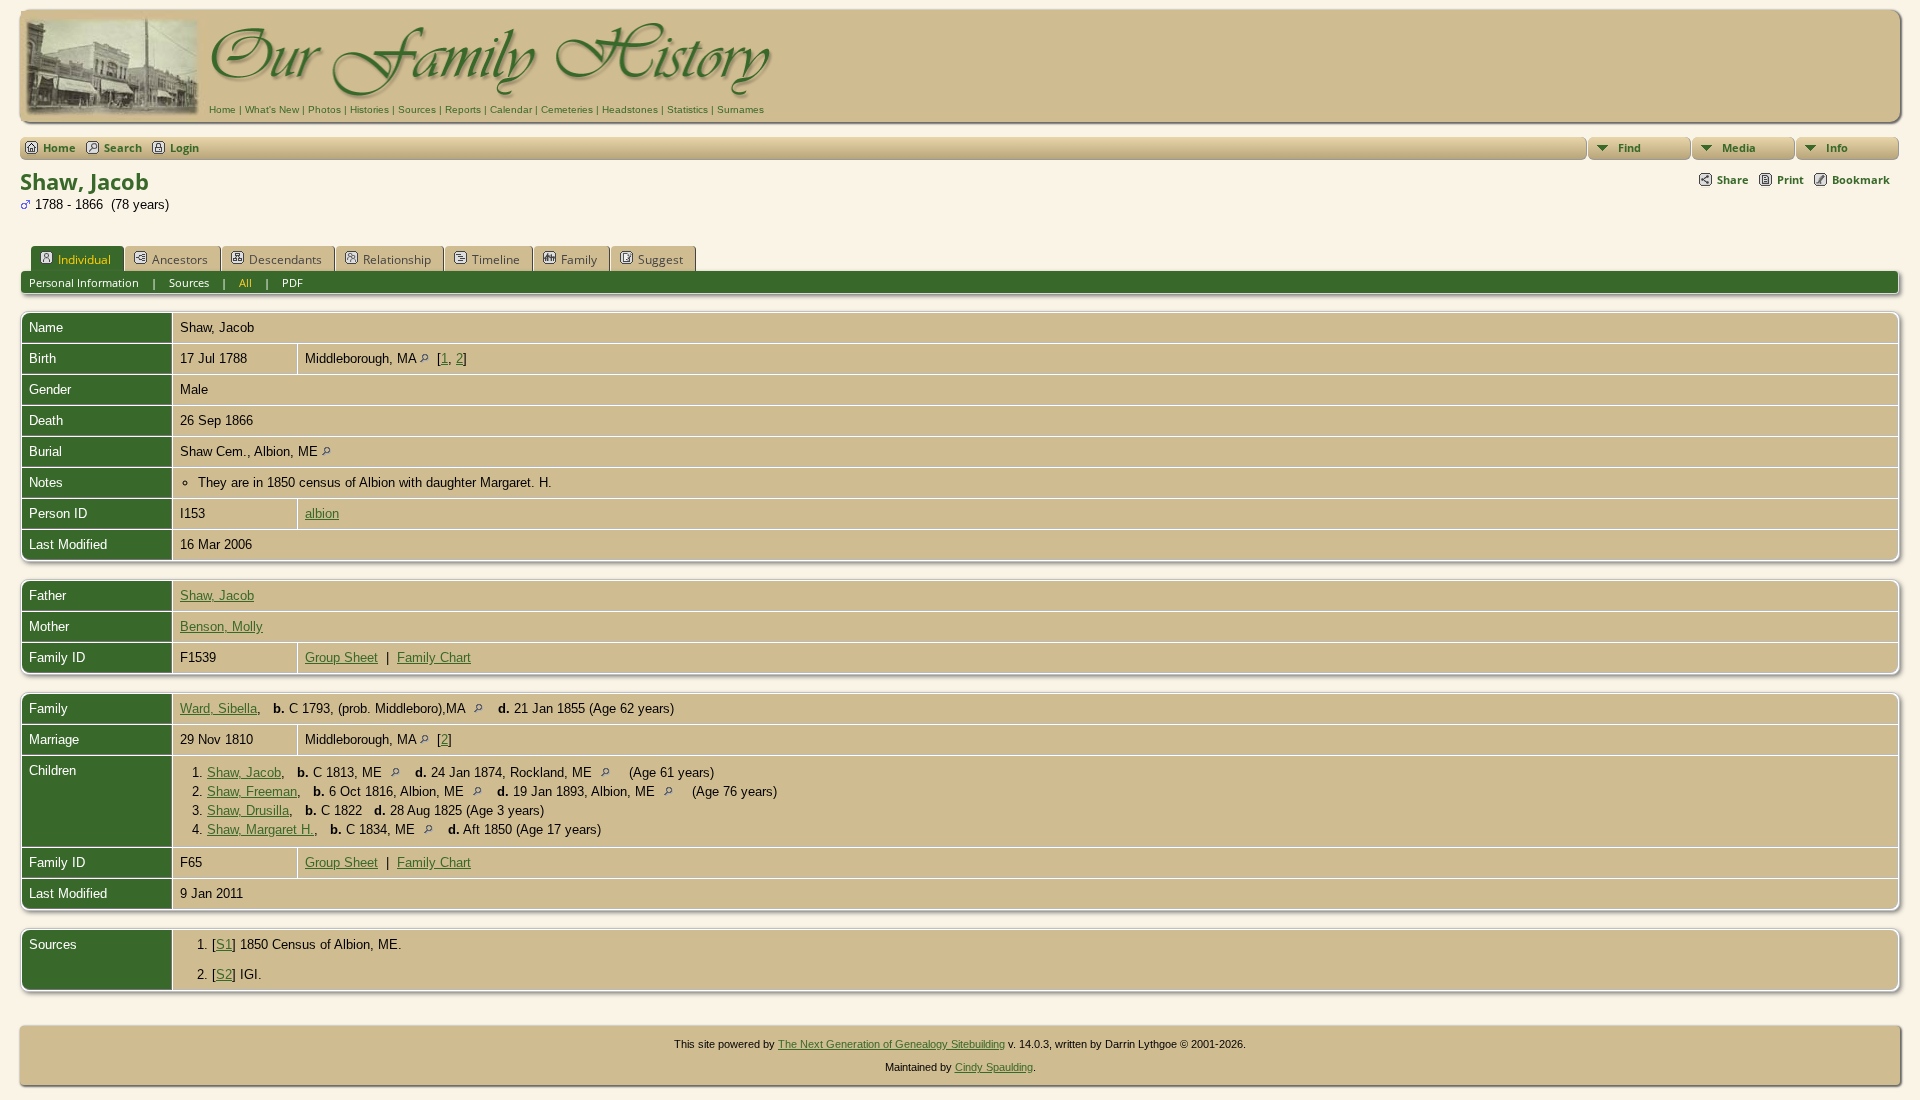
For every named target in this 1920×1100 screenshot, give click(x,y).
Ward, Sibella (218, 708)
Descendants (285, 259)
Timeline (496, 259)
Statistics (687, 109)
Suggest (660, 259)
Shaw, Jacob (217, 595)
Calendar (511, 109)
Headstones (630, 109)
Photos (324, 109)
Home (222, 109)
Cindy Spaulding (994, 1067)
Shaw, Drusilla (248, 810)
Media (1739, 147)
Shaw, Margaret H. (260, 829)
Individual (84, 259)
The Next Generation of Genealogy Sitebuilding (891, 1044)
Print (1790, 179)
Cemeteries (567, 109)
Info (1837, 147)
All (245, 282)
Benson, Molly (221, 626)
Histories (369, 109)
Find (1629, 147)
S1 (224, 944)
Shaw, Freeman (252, 791)
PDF (292, 282)
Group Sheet (341, 657)
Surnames (740, 109)
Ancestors (180, 259)
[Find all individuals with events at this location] (424, 358)
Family (579, 259)
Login (184, 147)
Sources (417, 109)
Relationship (397, 259)
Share (1733, 179)
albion (322, 513)
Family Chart (434, 657)
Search (123, 147)
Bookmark (1861, 179)
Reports (463, 109)
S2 (224, 974)
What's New (272, 109)
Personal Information (84, 282)
